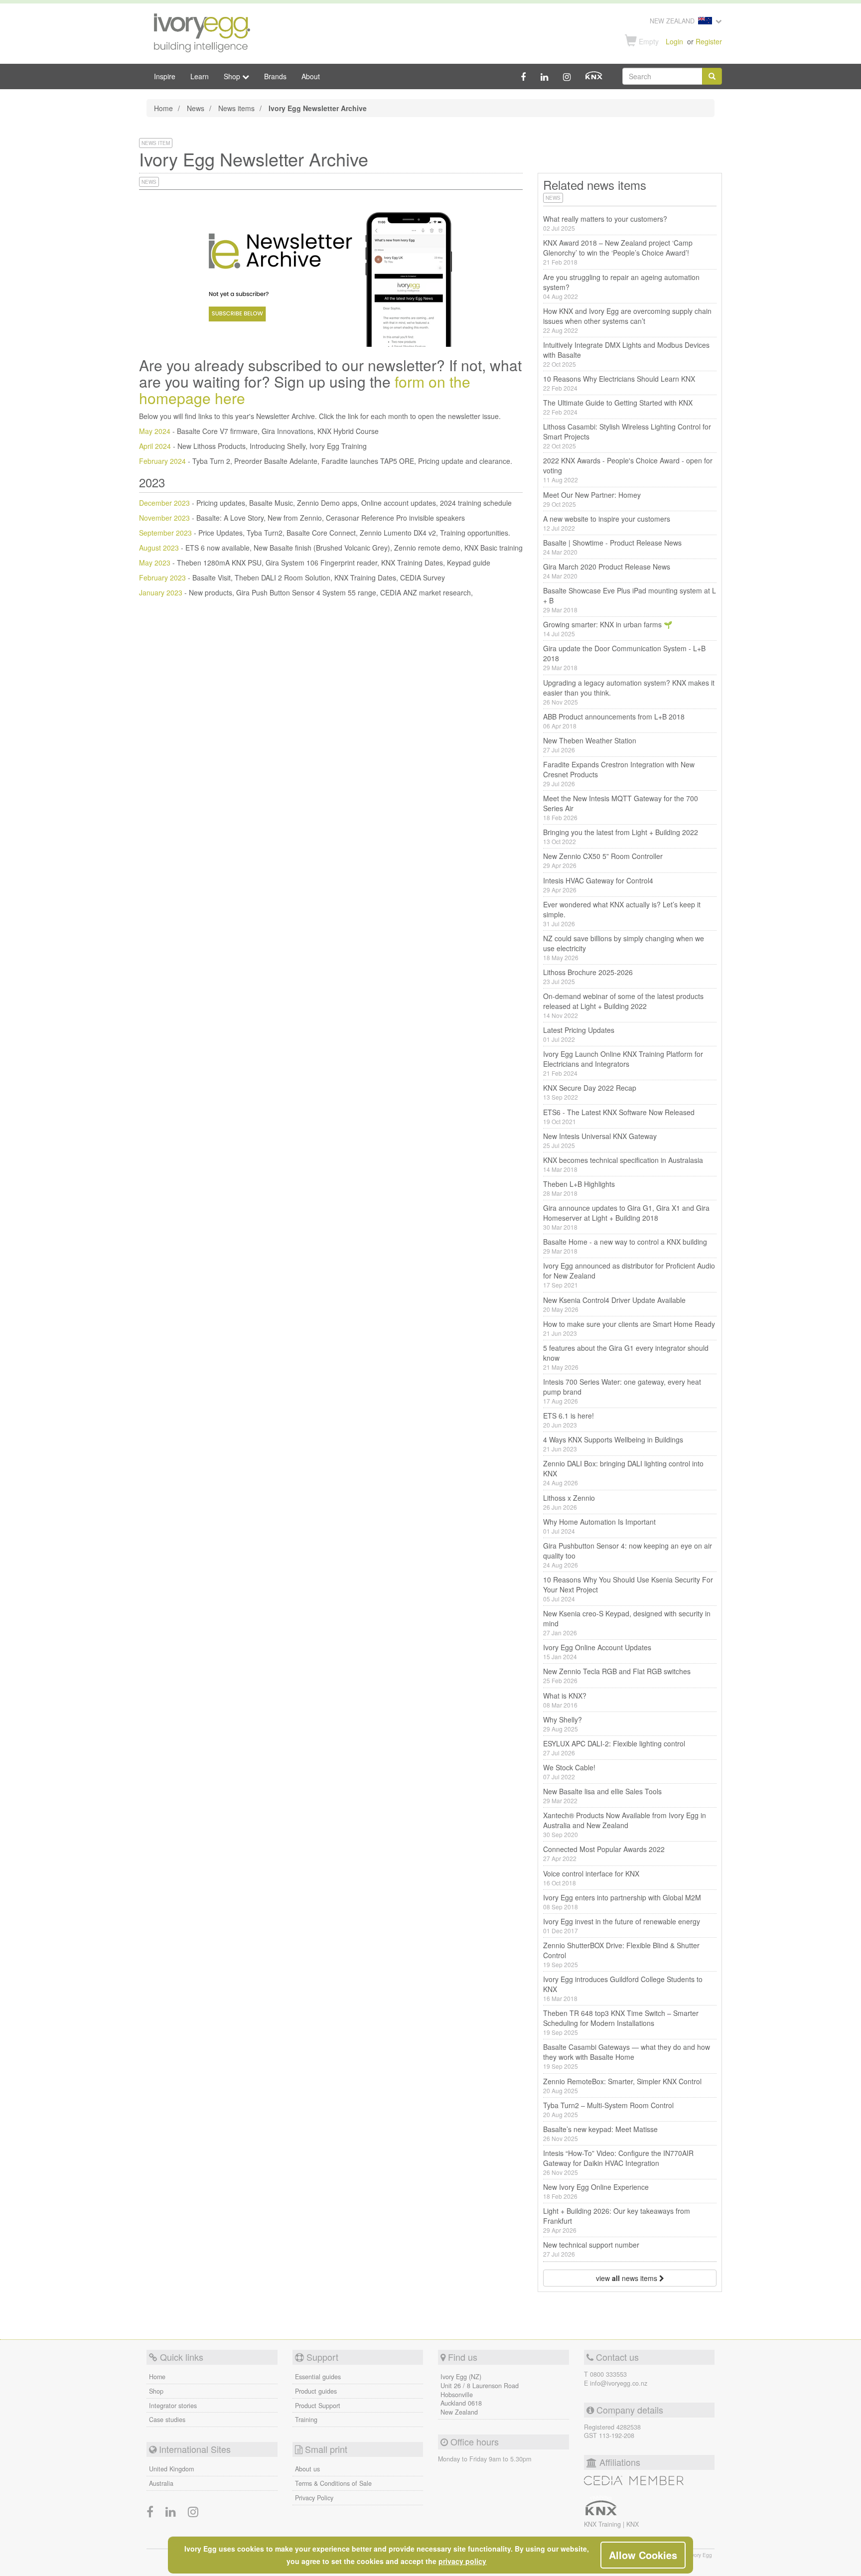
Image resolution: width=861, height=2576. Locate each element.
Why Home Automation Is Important (599, 1526)
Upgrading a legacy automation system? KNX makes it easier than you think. (629, 692)
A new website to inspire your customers (607, 523)
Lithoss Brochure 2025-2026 (588, 976)
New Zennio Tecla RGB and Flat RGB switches (617, 1675)
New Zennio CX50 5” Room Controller (603, 860)
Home (163, 108)
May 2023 (155, 563)
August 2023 (159, 548)
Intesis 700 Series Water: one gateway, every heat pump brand (622, 1391)
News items (236, 108)
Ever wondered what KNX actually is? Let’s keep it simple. (622, 914)
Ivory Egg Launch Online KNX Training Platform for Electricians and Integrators (623, 1063)
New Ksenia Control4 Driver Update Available (614, 1304)
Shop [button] (233, 76)
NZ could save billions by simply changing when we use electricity (624, 947)
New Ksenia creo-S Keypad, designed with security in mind (627, 1623)
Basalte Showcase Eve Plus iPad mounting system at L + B (630, 600)
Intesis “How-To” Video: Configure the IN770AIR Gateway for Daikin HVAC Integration (618, 2162)
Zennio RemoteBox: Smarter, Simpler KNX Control (622, 2085)
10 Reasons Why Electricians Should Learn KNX (619, 383)
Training (306, 2420)
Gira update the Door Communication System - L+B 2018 (624, 657)
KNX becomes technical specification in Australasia (623, 1164)
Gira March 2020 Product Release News (607, 571)
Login (674, 41)
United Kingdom (171, 2469)
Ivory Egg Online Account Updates (597, 1651)
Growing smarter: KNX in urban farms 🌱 (608, 629)
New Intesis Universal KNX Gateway (600, 1140)
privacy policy (462, 2561)
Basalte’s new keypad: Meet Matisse (600, 2133)
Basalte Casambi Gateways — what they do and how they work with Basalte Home (627, 2056)
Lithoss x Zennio (569, 1502)
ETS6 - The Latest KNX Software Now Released (619, 1116)
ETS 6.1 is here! (569, 1420)
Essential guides (318, 2377)
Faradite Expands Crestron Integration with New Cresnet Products (619, 774)
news (149, 182)
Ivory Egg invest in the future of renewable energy (622, 1926)
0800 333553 (608, 2374)
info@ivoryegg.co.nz (619, 2383)
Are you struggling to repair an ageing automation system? (621, 286)
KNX (633, 2524)
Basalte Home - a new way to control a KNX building (625, 1246)
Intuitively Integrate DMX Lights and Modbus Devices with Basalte (626, 354)
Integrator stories (173, 2406)
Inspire (165, 76)
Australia (161, 2483)
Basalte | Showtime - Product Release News (612, 547)
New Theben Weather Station (590, 745)
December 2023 (164, 503)
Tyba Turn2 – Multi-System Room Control (608, 2109)
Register (709, 41)
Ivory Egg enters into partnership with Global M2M (622, 1902)
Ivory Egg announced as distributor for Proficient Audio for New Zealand (629, 1275)
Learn (200, 76)
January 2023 (161, 592)
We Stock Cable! (569, 1772)
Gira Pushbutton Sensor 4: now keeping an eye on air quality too (628, 1555)
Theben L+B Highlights (579, 1188)
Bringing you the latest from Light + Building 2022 (621, 836)
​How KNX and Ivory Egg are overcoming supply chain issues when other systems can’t (627, 320)
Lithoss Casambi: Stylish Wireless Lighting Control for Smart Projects (627, 436)
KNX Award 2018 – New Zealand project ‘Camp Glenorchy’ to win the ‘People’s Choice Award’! (618, 252)
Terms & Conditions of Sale (333, 2483)
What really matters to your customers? (605, 223)
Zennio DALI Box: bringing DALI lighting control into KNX (623, 1473)
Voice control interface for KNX (591, 1878)
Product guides (316, 2391)
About (311, 76)
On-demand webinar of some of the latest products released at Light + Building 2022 (623, 1005)
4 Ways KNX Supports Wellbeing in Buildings (613, 1444)
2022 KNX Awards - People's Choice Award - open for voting (628, 470)
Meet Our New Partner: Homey (592, 499)
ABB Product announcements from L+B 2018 (614, 721)
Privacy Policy (314, 2498)
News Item (156, 143)
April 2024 (155, 446)
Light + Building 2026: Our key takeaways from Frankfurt (617, 2220)
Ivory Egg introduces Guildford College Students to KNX (623, 1988)
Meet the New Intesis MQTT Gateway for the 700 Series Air (621, 807)
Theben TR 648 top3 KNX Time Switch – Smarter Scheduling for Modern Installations (621, 2022)
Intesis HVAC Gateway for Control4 (598, 885)
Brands (275, 76)
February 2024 (162, 461)
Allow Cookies (643, 2555)
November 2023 (164, 518)
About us (307, 2469)
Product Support (318, 2406)
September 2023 (165, 533)
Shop (156, 2391)
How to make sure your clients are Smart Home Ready (629, 1328)
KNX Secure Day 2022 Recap (590, 1092)
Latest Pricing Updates (579, 1034)
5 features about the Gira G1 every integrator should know (626, 1357)
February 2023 (162, 577)
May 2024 (155, 431)
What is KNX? (565, 1700)
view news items (628, 2278)
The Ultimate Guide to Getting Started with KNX (618, 407)
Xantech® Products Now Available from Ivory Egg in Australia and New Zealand (625, 1824)
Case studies (167, 2420)
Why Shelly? (563, 1724)
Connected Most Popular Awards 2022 (604, 1853)
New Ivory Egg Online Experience (596, 2191)
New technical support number (591, 2249)
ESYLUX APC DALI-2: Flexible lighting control (614, 1748)
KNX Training (603, 2524)
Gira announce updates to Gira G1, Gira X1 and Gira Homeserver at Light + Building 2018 (626, 1217)
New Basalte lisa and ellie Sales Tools (602, 1795)
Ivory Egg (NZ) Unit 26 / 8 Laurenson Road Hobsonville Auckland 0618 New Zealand (480, 2395)
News (196, 108)
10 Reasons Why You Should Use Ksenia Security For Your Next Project (628, 1589)
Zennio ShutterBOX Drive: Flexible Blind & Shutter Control (621, 1954)
